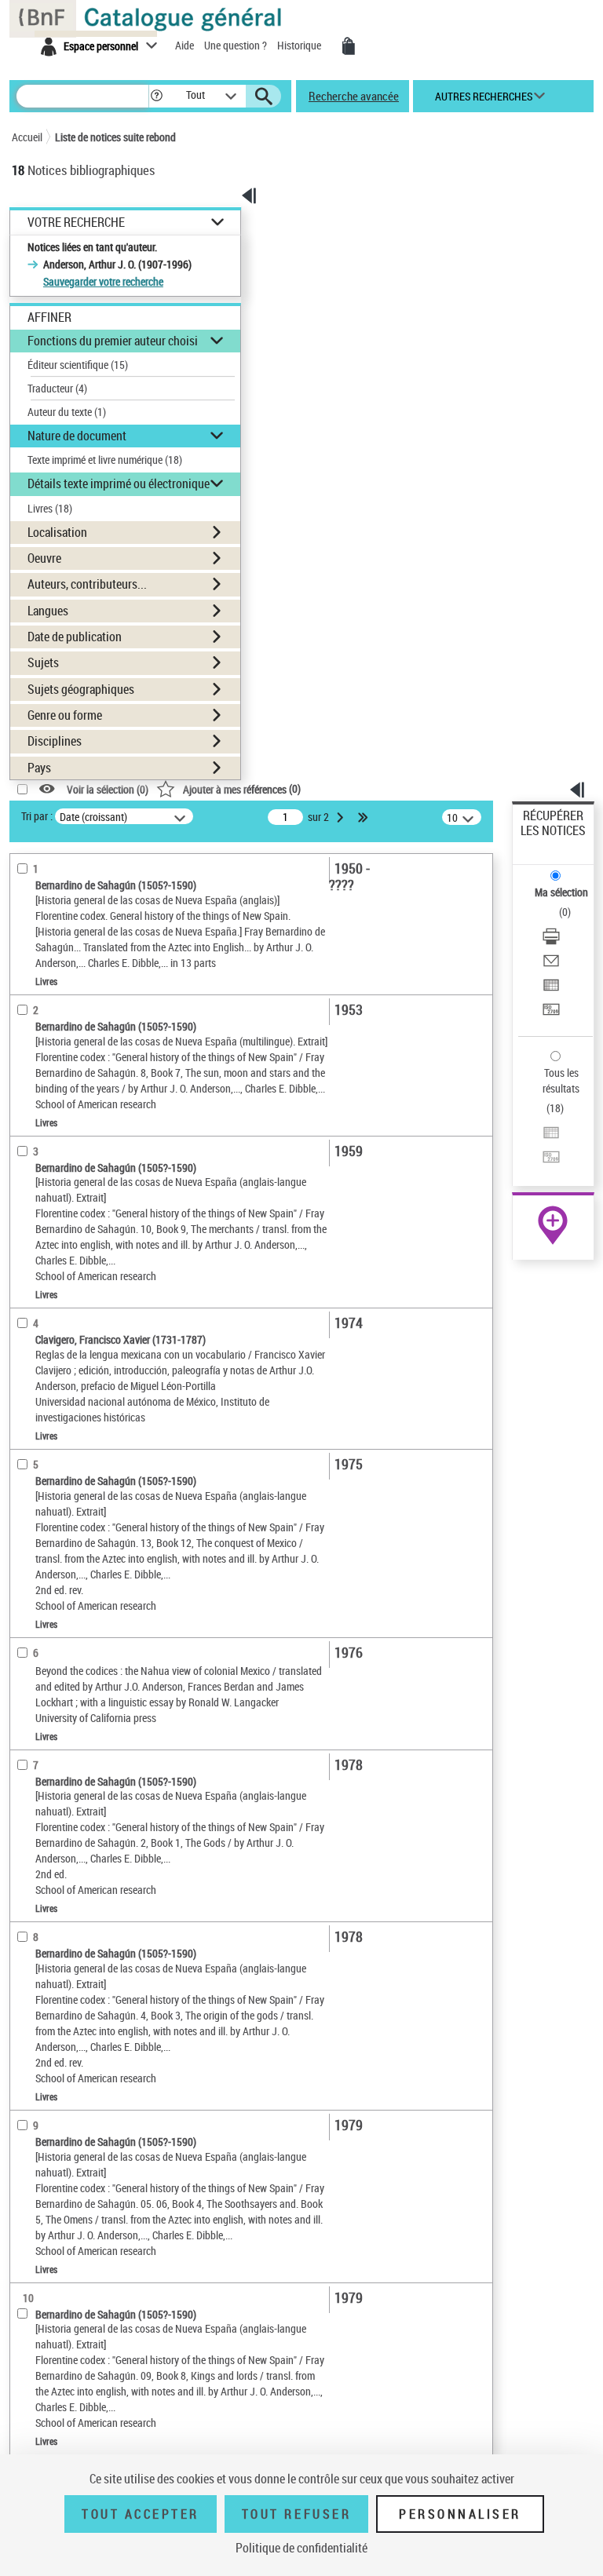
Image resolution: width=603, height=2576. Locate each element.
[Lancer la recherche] (264, 97)
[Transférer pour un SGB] (551, 1011)
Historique (300, 45)
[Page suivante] (342, 817)
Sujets (43, 662)
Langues (48, 611)
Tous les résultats (561, 1080)
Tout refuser (296, 2514)
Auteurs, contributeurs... (87, 584)
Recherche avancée (354, 96)
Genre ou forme (65, 715)
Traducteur (57, 388)
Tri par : (37, 816)
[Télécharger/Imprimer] (551, 938)
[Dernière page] (364, 817)
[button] (157, 96)
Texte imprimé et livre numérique (105, 460)
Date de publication (75, 637)
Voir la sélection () (108, 789)
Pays (39, 768)
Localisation (57, 532)
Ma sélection (561, 892)
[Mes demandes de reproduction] (349, 46)
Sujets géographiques (81, 689)
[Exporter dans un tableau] (551, 987)
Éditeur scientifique (78, 365)
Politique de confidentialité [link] (301, 2548)
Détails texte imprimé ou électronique (119, 483)
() (242, 788)
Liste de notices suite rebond (115, 137)
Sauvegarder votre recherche (103, 281)
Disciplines (55, 741)
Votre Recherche (76, 223)
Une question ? (237, 45)
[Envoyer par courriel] (551, 963)
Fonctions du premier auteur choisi (113, 341)
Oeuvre (44, 558)
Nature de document (77, 436)
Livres (50, 508)
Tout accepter (141, 2514)
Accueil (27, 137)
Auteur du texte (67, 412)
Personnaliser (460, 2514)
